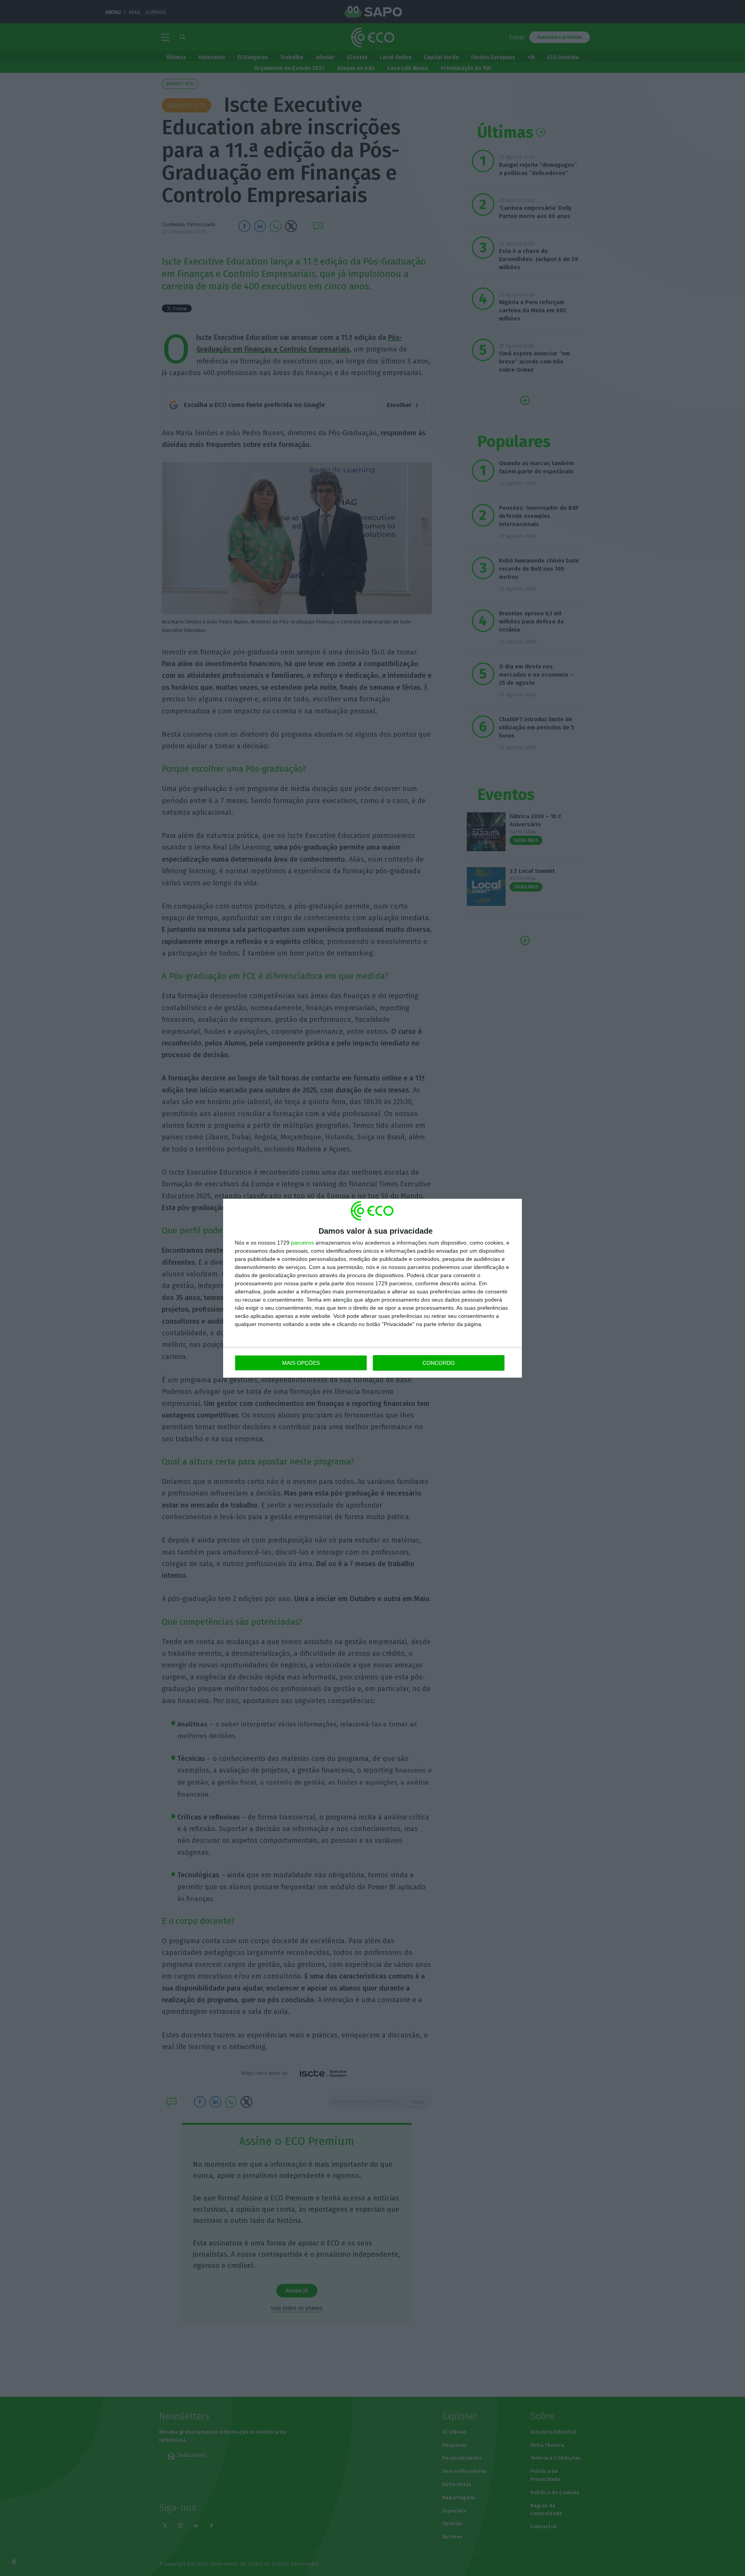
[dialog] (372, 1288)
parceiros (302, 1243)
